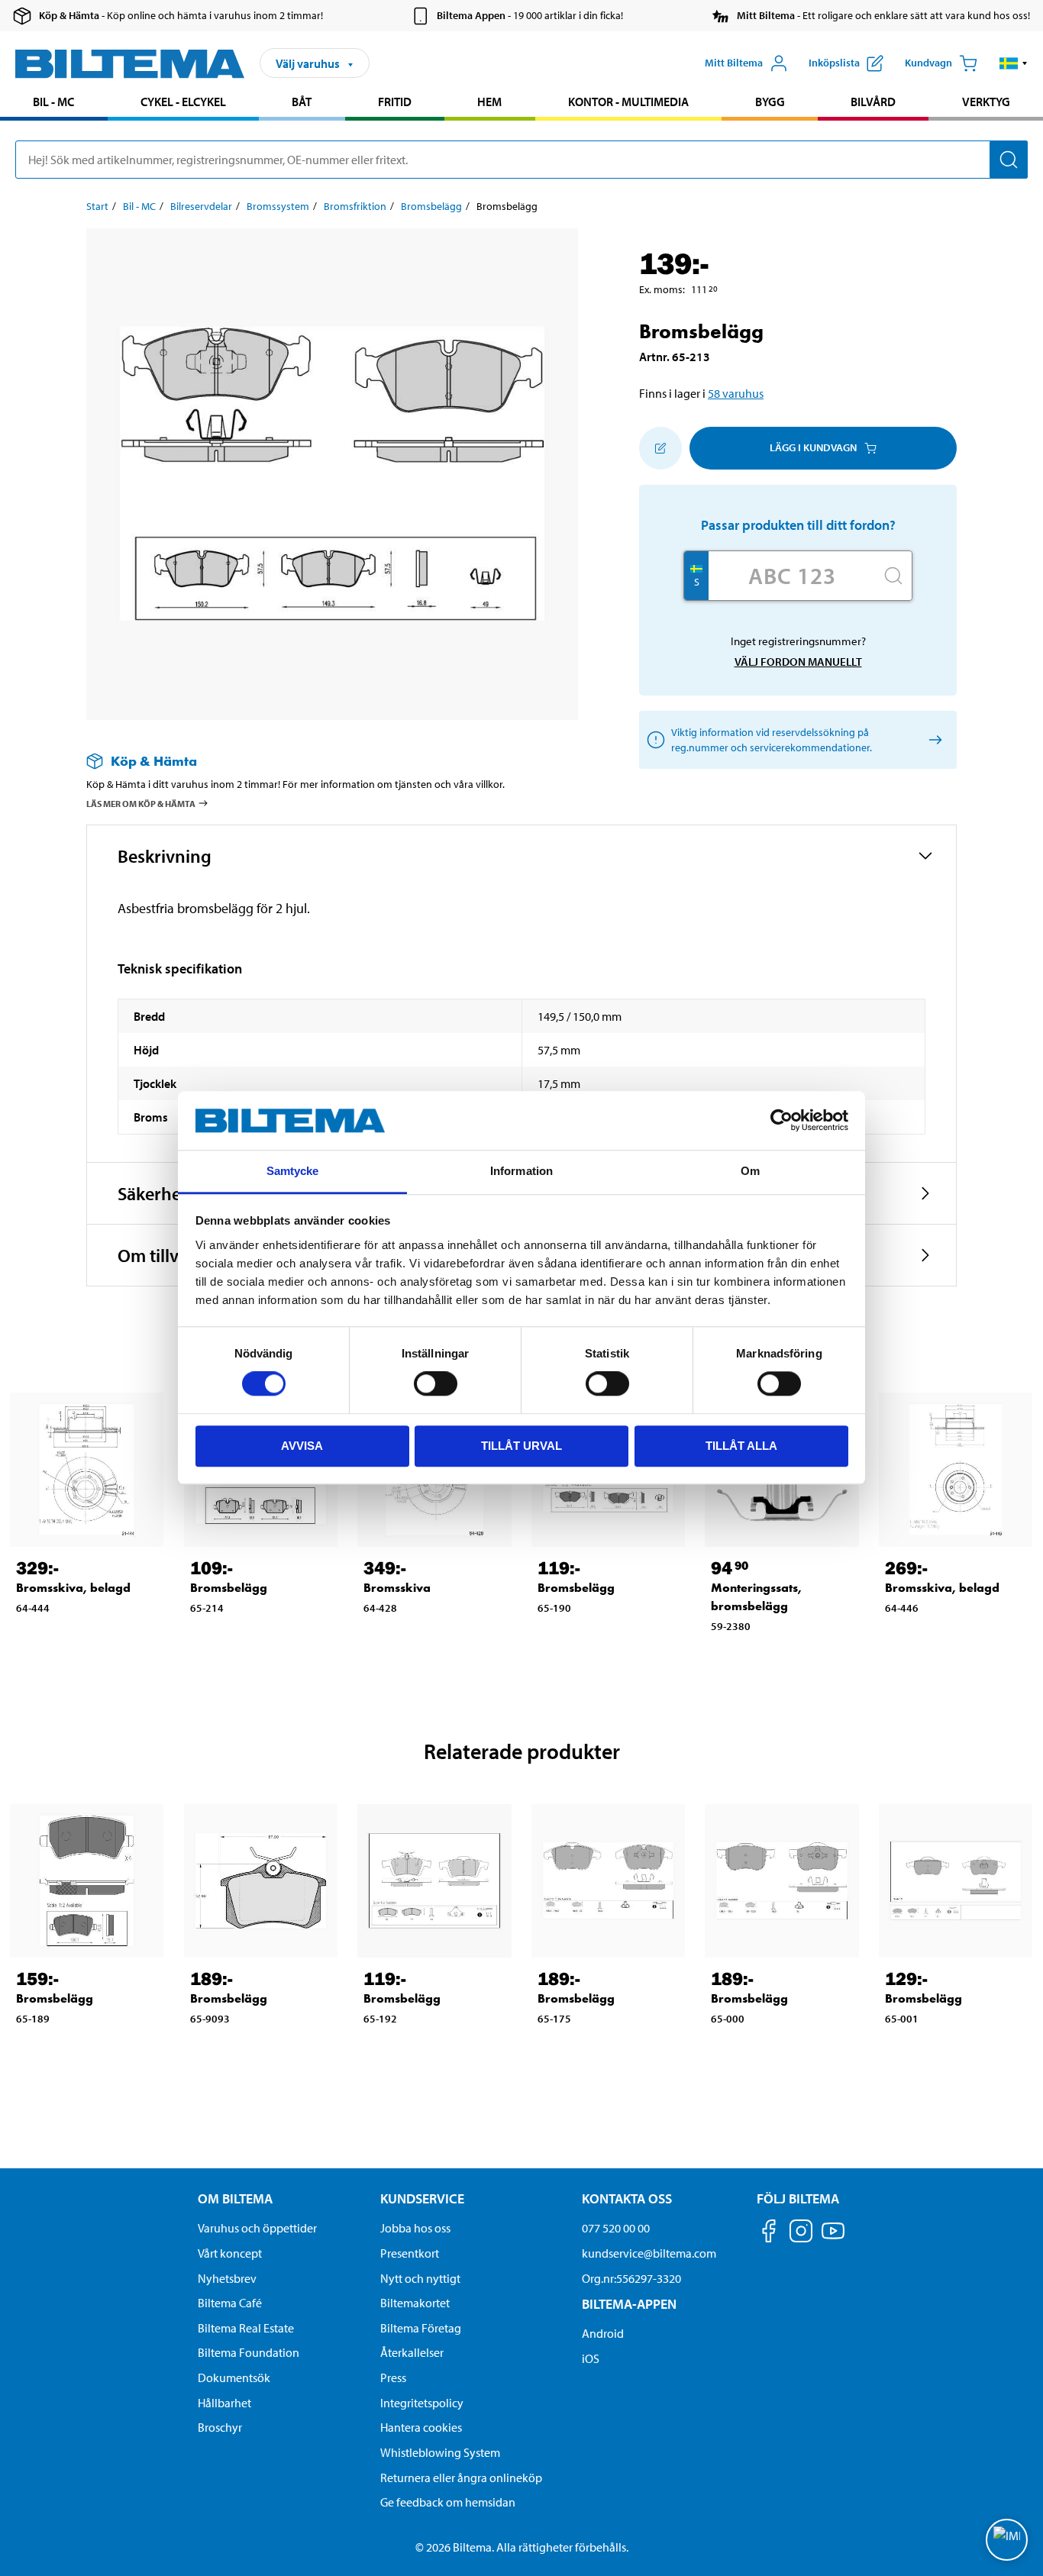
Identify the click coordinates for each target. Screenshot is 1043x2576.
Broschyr (220, 2427)
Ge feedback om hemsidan (448, 2502)
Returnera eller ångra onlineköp (461, 2478)
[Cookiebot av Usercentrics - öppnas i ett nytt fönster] (781, 1121)
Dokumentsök (234, 2377)
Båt (302, 102)
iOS (591, 2358)
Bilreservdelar (201, 206)
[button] (1014, 63)
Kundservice (422, 2198)
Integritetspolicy (422, 2403)
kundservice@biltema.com (649, 2253)
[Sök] (1009, 160)
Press (393, 2377)
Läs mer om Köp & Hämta (141, 804)
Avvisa (302, 1446)
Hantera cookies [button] (421, 2427)
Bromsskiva (397, 1588)
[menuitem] (54, 103)
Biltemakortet (415, 2303)
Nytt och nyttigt (420, 2278)
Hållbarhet (224, 2403)
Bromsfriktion (355, 206)
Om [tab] (750, 1171)
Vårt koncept (230, 2253)
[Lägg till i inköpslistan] (660, 448)
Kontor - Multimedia (628, 102)
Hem (489, 102)
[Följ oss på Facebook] (769, 2234)
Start (97, 206)
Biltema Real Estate (246, 2328)
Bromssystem (278, 206)
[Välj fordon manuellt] (933, 739)
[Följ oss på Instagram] (801, 2234)
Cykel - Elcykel (183, 102)
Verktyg (986, 102)
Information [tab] (521, 1171)
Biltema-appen (629, 2304)
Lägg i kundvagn (813, 447)
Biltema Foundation (249, 2352)
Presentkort (410, 2253)
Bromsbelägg (431, 206)
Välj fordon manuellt (798, 662)
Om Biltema (235, 2198)
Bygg (770, 102)
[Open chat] (1007, 2540)
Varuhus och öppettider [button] (257, 2228)
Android (603, 2333)
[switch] (436, 1383)
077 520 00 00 (616, 2228)
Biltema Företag (421, 2328)
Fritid (395, 102)
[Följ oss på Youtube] (833, 2238)
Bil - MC (53, 102)
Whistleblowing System (440, 2452)
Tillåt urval (521, 1446)
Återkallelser (412, 2352)
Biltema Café (230, 2303)
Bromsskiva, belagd (73, 1588)
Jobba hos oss (415, 2228)
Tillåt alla (741, 1446)
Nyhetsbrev (227, 2278)
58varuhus (736, 393)
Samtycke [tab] (293, 1171)
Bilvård (873, 102)
